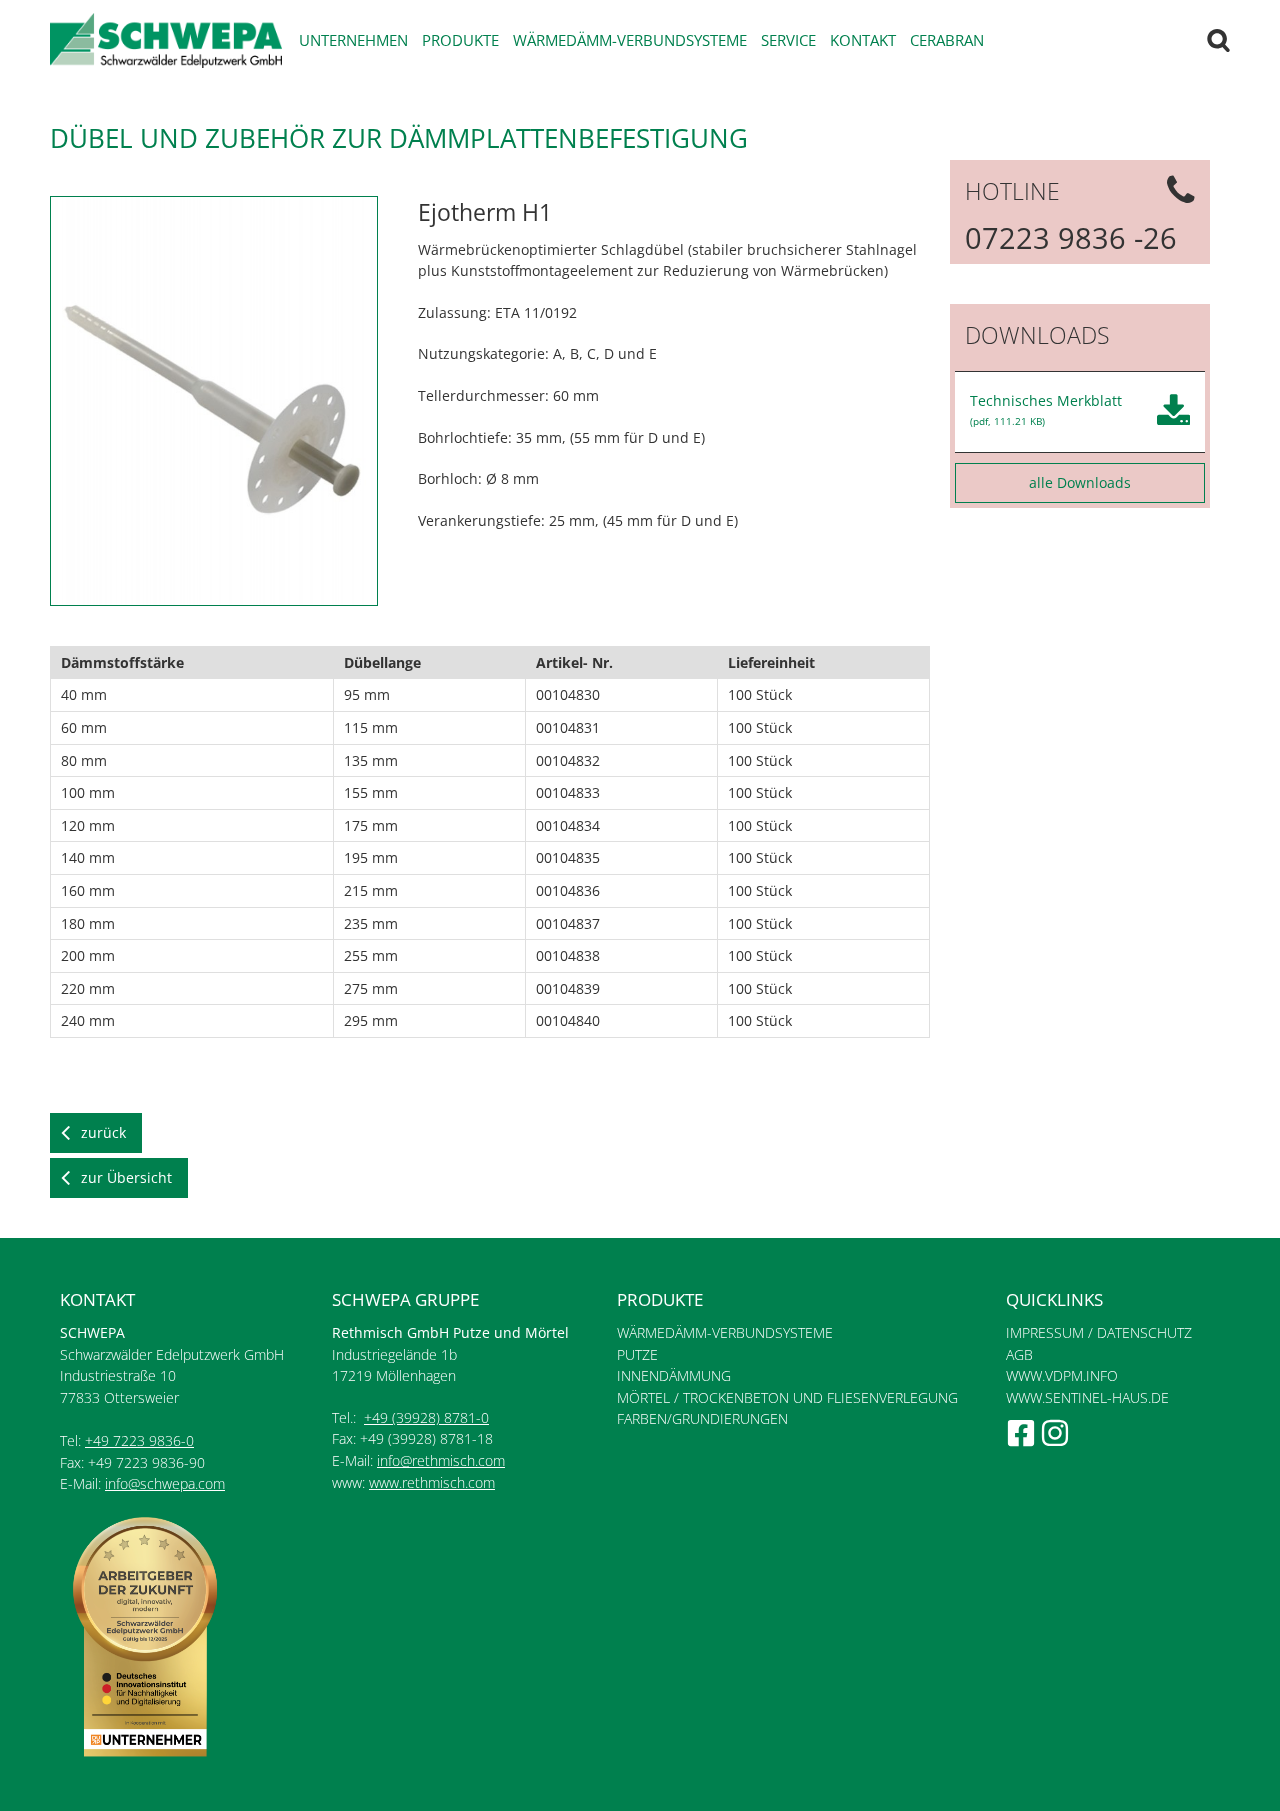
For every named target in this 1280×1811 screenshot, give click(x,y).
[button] (214, 206)
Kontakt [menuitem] (863, 40)
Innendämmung (674, 1375)
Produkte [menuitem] (460, 40)
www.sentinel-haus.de (1087, 1397)
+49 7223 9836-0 (139, 1440)
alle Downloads (1080, 482)
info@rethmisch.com (441, 1460)
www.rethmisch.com (432, 1482)
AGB (1019, 1354)
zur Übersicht (126, 1177)
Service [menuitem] (788, 40)
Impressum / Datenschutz (1099, 1332)
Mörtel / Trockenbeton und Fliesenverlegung (787, 1397)
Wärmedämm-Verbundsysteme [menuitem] (630, 40)
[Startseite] (166, 40)
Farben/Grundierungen (702, 1418)
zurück (103, 1132)
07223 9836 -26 (1071, 237)
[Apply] (1218, 40)
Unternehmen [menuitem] (353, 40)
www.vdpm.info (1062, 1375)
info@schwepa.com (165, 1483)
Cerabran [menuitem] (947, 40)
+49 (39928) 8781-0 (426, 1417)
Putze (637, 1354)
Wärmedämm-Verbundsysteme (725, 1332)
